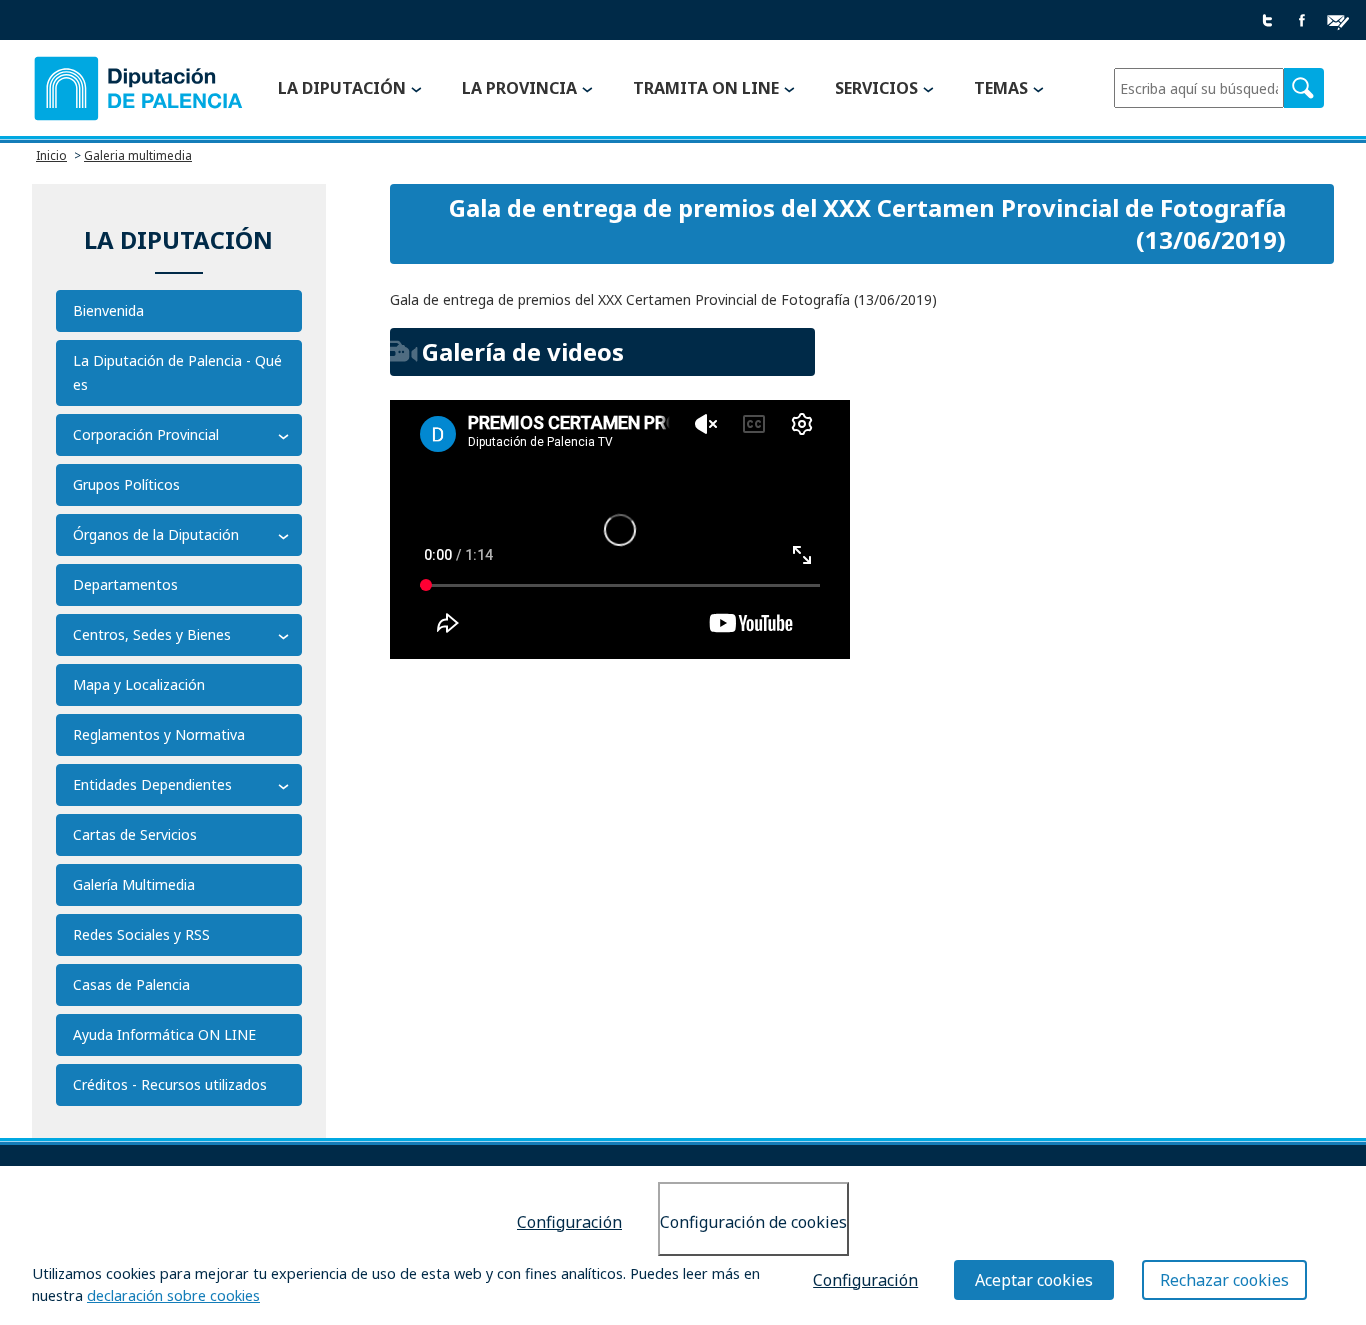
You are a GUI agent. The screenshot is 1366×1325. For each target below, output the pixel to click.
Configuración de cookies (753, 1222)
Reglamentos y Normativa (159, 734)
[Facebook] (1302, 21)
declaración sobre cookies (173, 1296)
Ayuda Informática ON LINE (164, 1034)
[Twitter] (1268, 21)
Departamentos (125, 584)
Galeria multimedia (138, 155)
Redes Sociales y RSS (141, 934)
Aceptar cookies (1034, 1280)
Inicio (51, 155)
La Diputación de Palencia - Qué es (177, 372)
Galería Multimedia (134, 884)
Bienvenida (108, 310)
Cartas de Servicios (135, 834)
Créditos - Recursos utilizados (170, 1084)
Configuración (569, 1222)
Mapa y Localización (139, 684)
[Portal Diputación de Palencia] (139, 89)
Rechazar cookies (1224, 1280)
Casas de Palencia (131, 984)
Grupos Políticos (126, 484)
